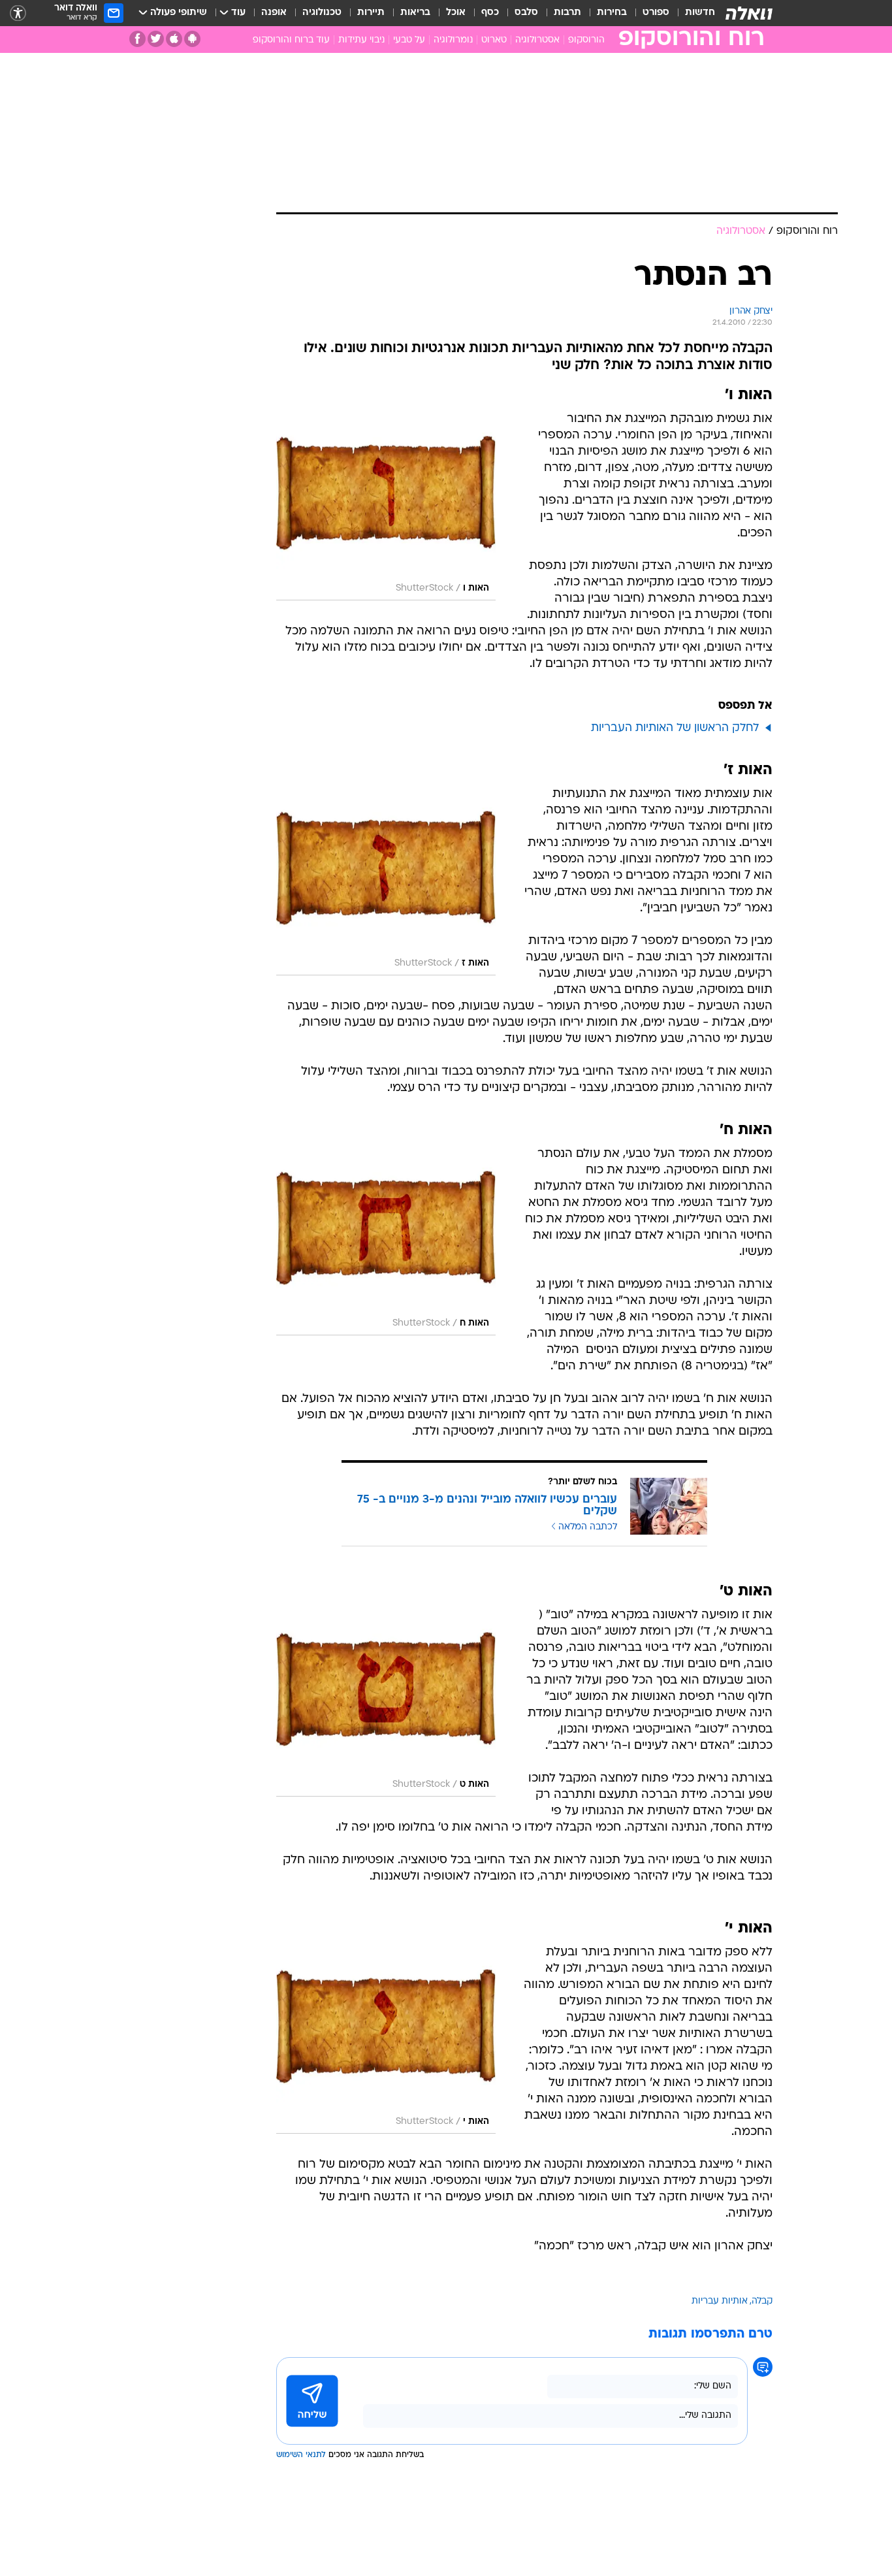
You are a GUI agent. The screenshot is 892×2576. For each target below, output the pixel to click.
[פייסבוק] (137, 39)
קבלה (762, 2301)
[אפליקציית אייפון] (174, 39)
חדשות (700, 13)
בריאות (415, 13)
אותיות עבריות (720, 2301)
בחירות (612, 13)
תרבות (567, 13)
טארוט (494, 40)
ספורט (656, 13)
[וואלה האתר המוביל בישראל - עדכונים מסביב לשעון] (749, 13)
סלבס (526, 13)
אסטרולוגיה (537, 40)
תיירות (371, 13)
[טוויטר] (156, 39)
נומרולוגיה (453, 40)
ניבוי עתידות (361, 40)
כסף (490, 13)
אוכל (456, 13)
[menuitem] (692, 13)
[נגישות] (18, 13)
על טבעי (409, 40)
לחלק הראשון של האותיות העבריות (675, 728)
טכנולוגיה (322, 13)
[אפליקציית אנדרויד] (192, 39)
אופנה (274, 13)
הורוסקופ (586, 40)
